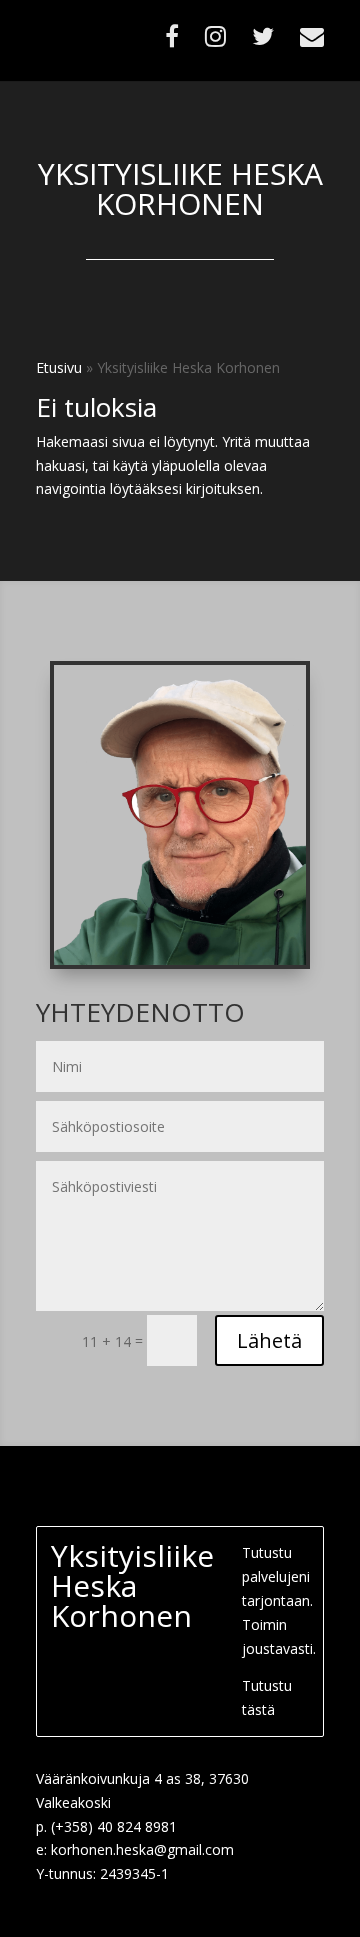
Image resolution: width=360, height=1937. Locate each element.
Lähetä (269, 1340)
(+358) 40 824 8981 (114, 1826)
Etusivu (59, 367)
